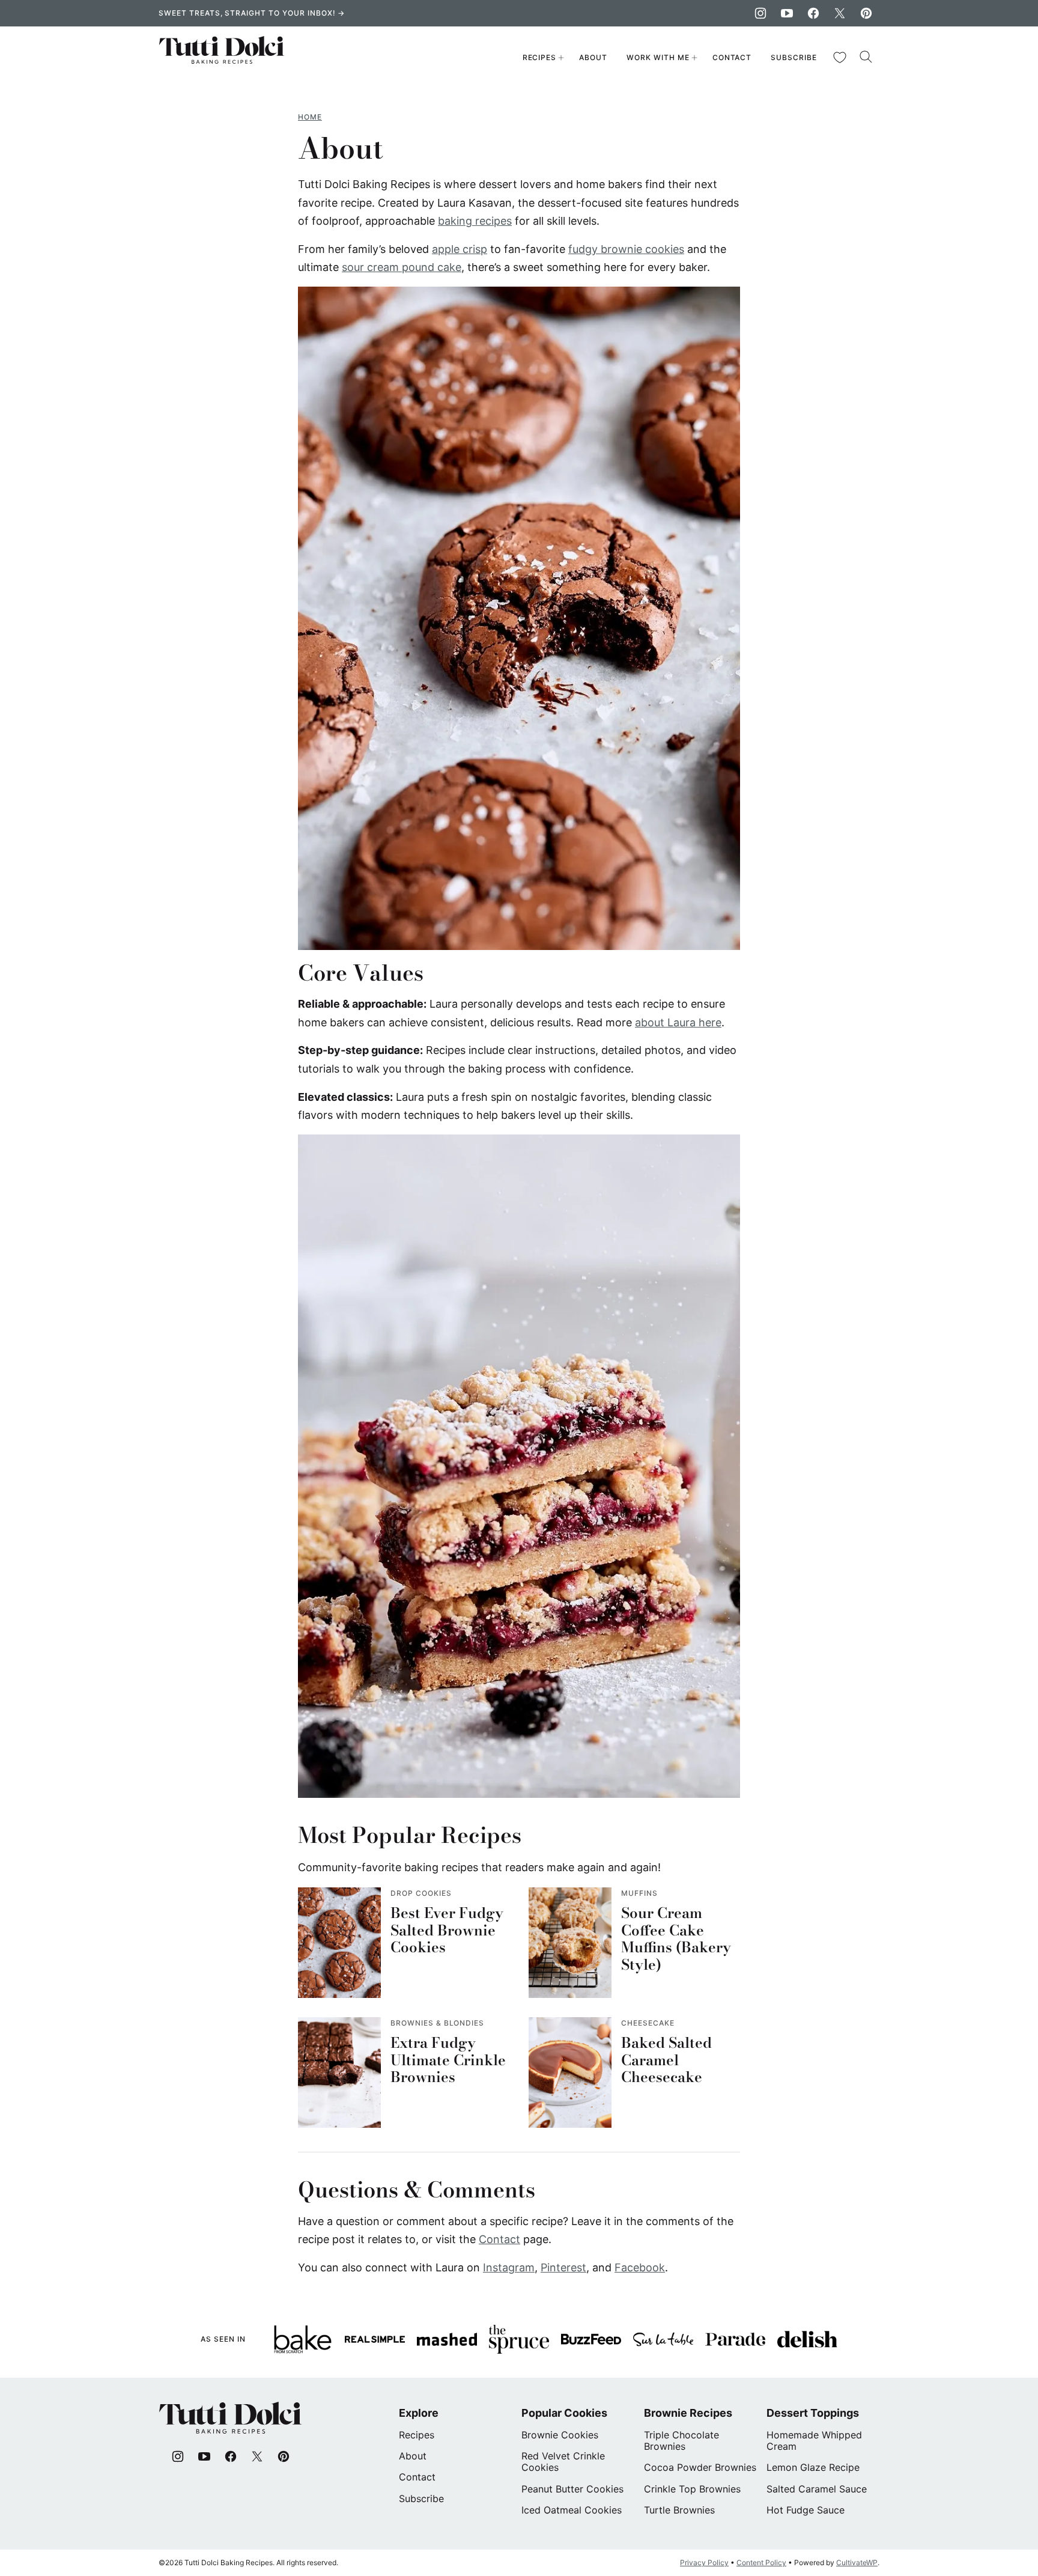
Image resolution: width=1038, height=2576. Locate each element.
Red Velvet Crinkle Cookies (563, 2462)
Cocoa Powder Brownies (700, 2467)
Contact (732, 57)
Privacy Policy (704, 2562)
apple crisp (460, 249)
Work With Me (658, 57)
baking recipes (475, 221)
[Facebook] (813, 13)
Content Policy (761, 2562)
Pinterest (563, 2267)
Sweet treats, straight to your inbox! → (252, 13)
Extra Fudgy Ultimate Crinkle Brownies (448, 2060)
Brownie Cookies (560, 2435)
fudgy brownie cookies (626, 249)
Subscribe (794, 57)
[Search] (866, 57)
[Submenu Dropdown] (561, 58)
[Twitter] (840, 13)
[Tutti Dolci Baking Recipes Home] (222, 58)
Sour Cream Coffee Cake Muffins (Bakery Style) (676, 1939)
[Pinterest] (866, 13)
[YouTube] (787, 13)
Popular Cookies (564, 2413)
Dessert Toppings (813, 2413)
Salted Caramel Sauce (817, 2489)
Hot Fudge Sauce (806, 2510)
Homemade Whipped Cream (814, 2441)
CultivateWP (857, 2562)
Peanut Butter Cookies (572, 2489)
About (593, 57)
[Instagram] (760, 13)
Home (310, 117)
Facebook (640, 2267)
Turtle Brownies (679, 2510)
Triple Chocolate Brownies (681, 2441)
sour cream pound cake (402, 267)
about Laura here (678, 1022)
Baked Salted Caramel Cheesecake (666, 2060)
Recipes (540, 57)
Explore (419, 2413)
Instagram (509, 2267)
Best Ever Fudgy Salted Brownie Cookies (447, 1930)
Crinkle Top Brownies (692, 2489)
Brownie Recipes (688, 2413)
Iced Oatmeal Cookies (572, 2510)
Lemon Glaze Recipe (813, 2467)
